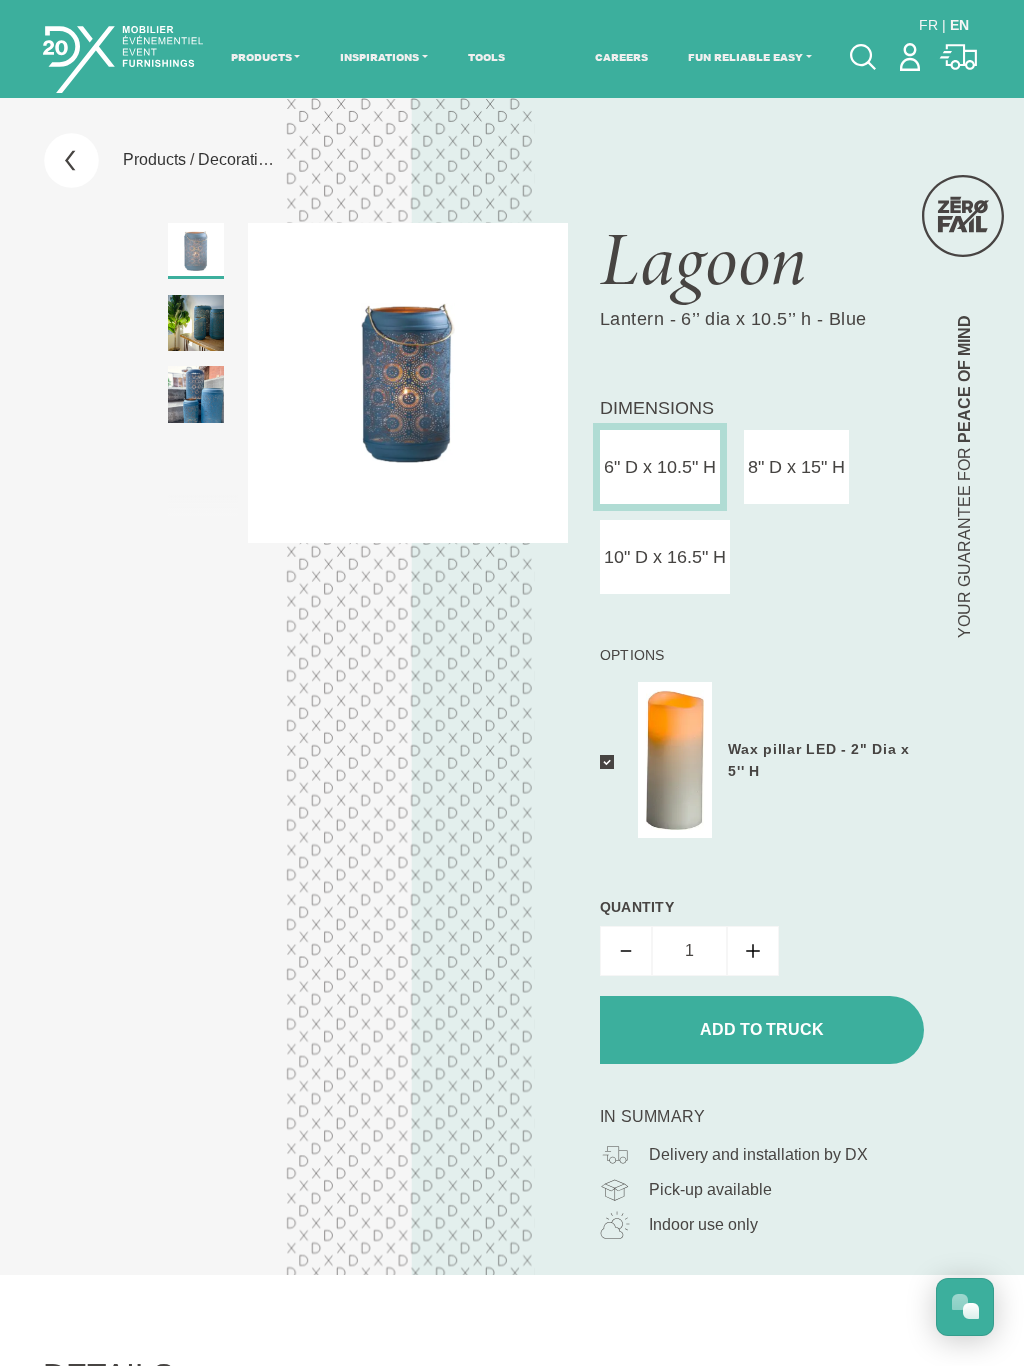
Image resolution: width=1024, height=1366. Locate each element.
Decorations (241, 159)
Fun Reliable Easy (745, 57)
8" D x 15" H (796, 467)
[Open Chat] (965, 1307)
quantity (637, 907)
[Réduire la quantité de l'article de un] (626, 951)
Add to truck (762, 1029)
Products (261, 57)
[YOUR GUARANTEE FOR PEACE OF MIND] (963, 216)
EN (959, 25)
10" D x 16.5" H (665, 557)
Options (632, 655)
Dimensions (657, 408)
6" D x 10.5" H (660, 467)
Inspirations (379, 57)
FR (928, 25)
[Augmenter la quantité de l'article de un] (753, 951)
